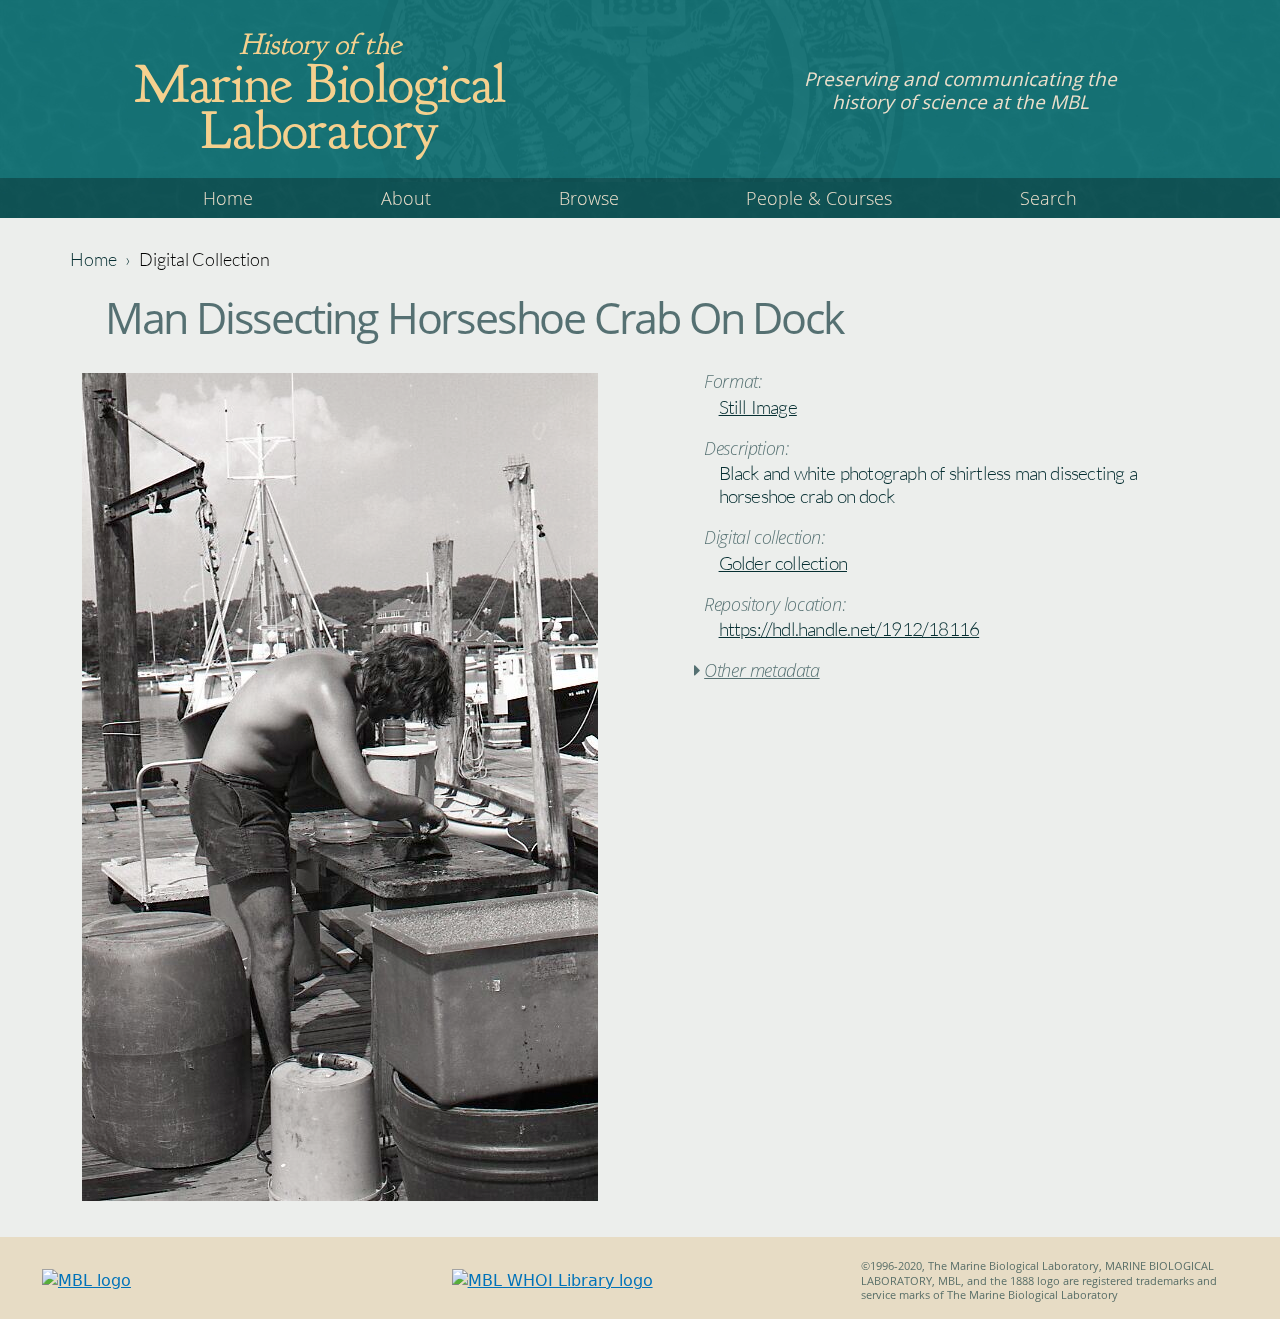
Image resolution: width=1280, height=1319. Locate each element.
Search (1048, 198)
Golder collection (783, 563)
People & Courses (819, 198)
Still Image (758, 407)
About (406, 198)
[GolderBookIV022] (340, 1195)
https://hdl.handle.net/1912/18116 (849, 629)
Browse (589, 198)
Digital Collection (204, 259)
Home (228, 198)
